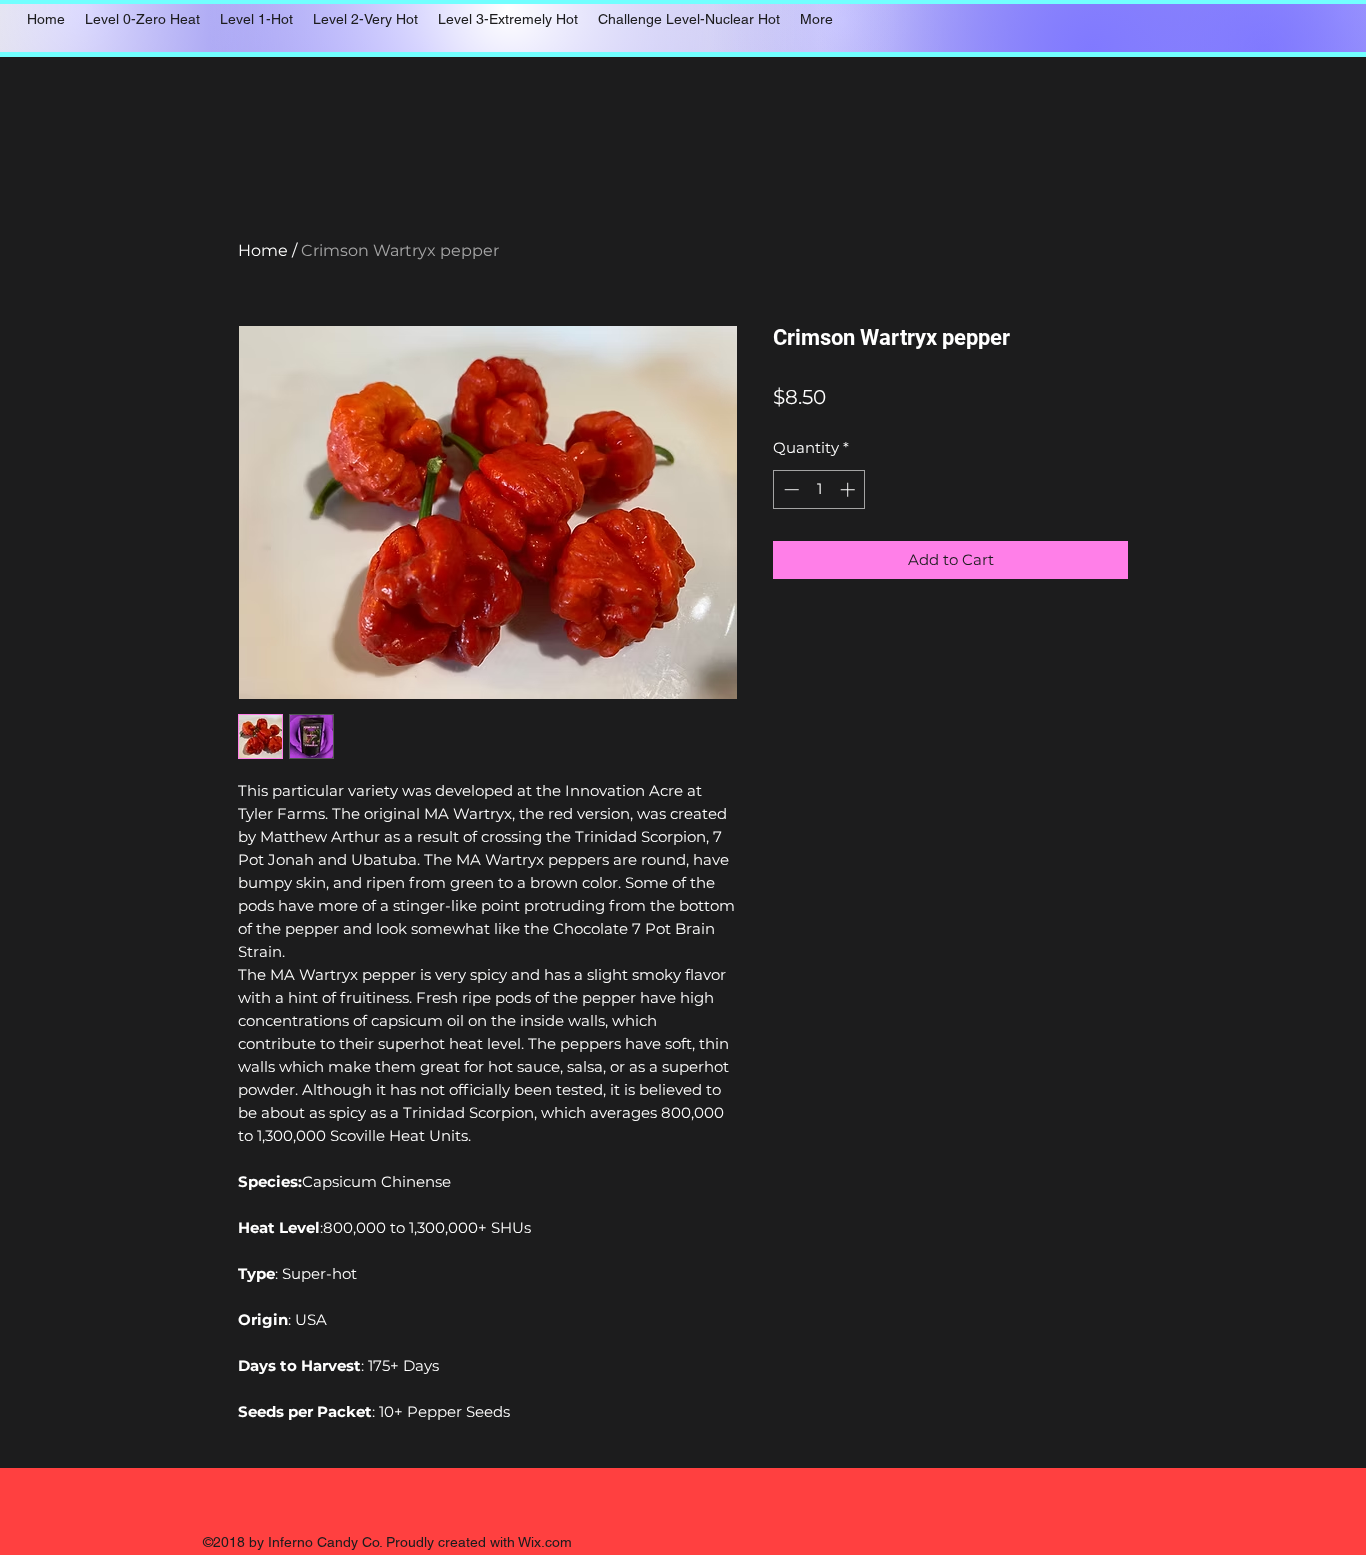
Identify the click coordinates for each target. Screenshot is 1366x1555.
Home (263, 250)
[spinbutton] (819, 489)
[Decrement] (789, 489)
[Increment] (849, 489)
